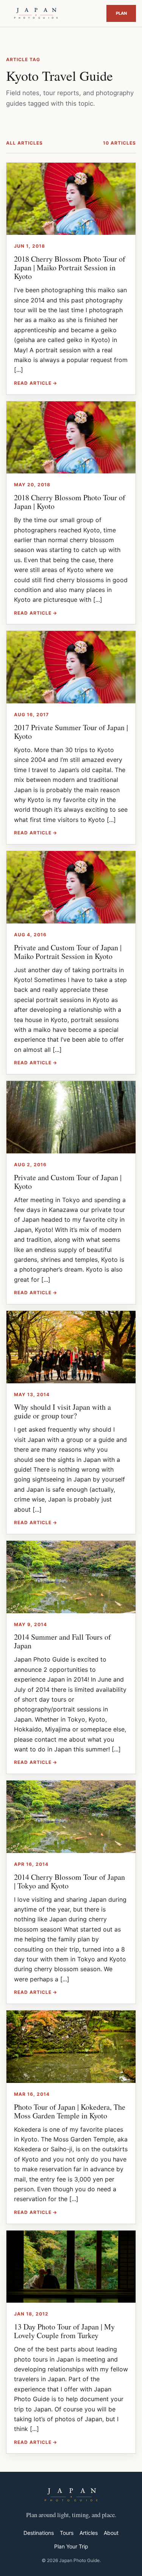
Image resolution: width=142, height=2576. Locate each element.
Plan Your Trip (121, 13)
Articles (89, 2533)
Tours (67, 2533)
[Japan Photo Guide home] (36, 13)
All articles (24, 143)
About (111, 2533)
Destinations (39, 2533)
